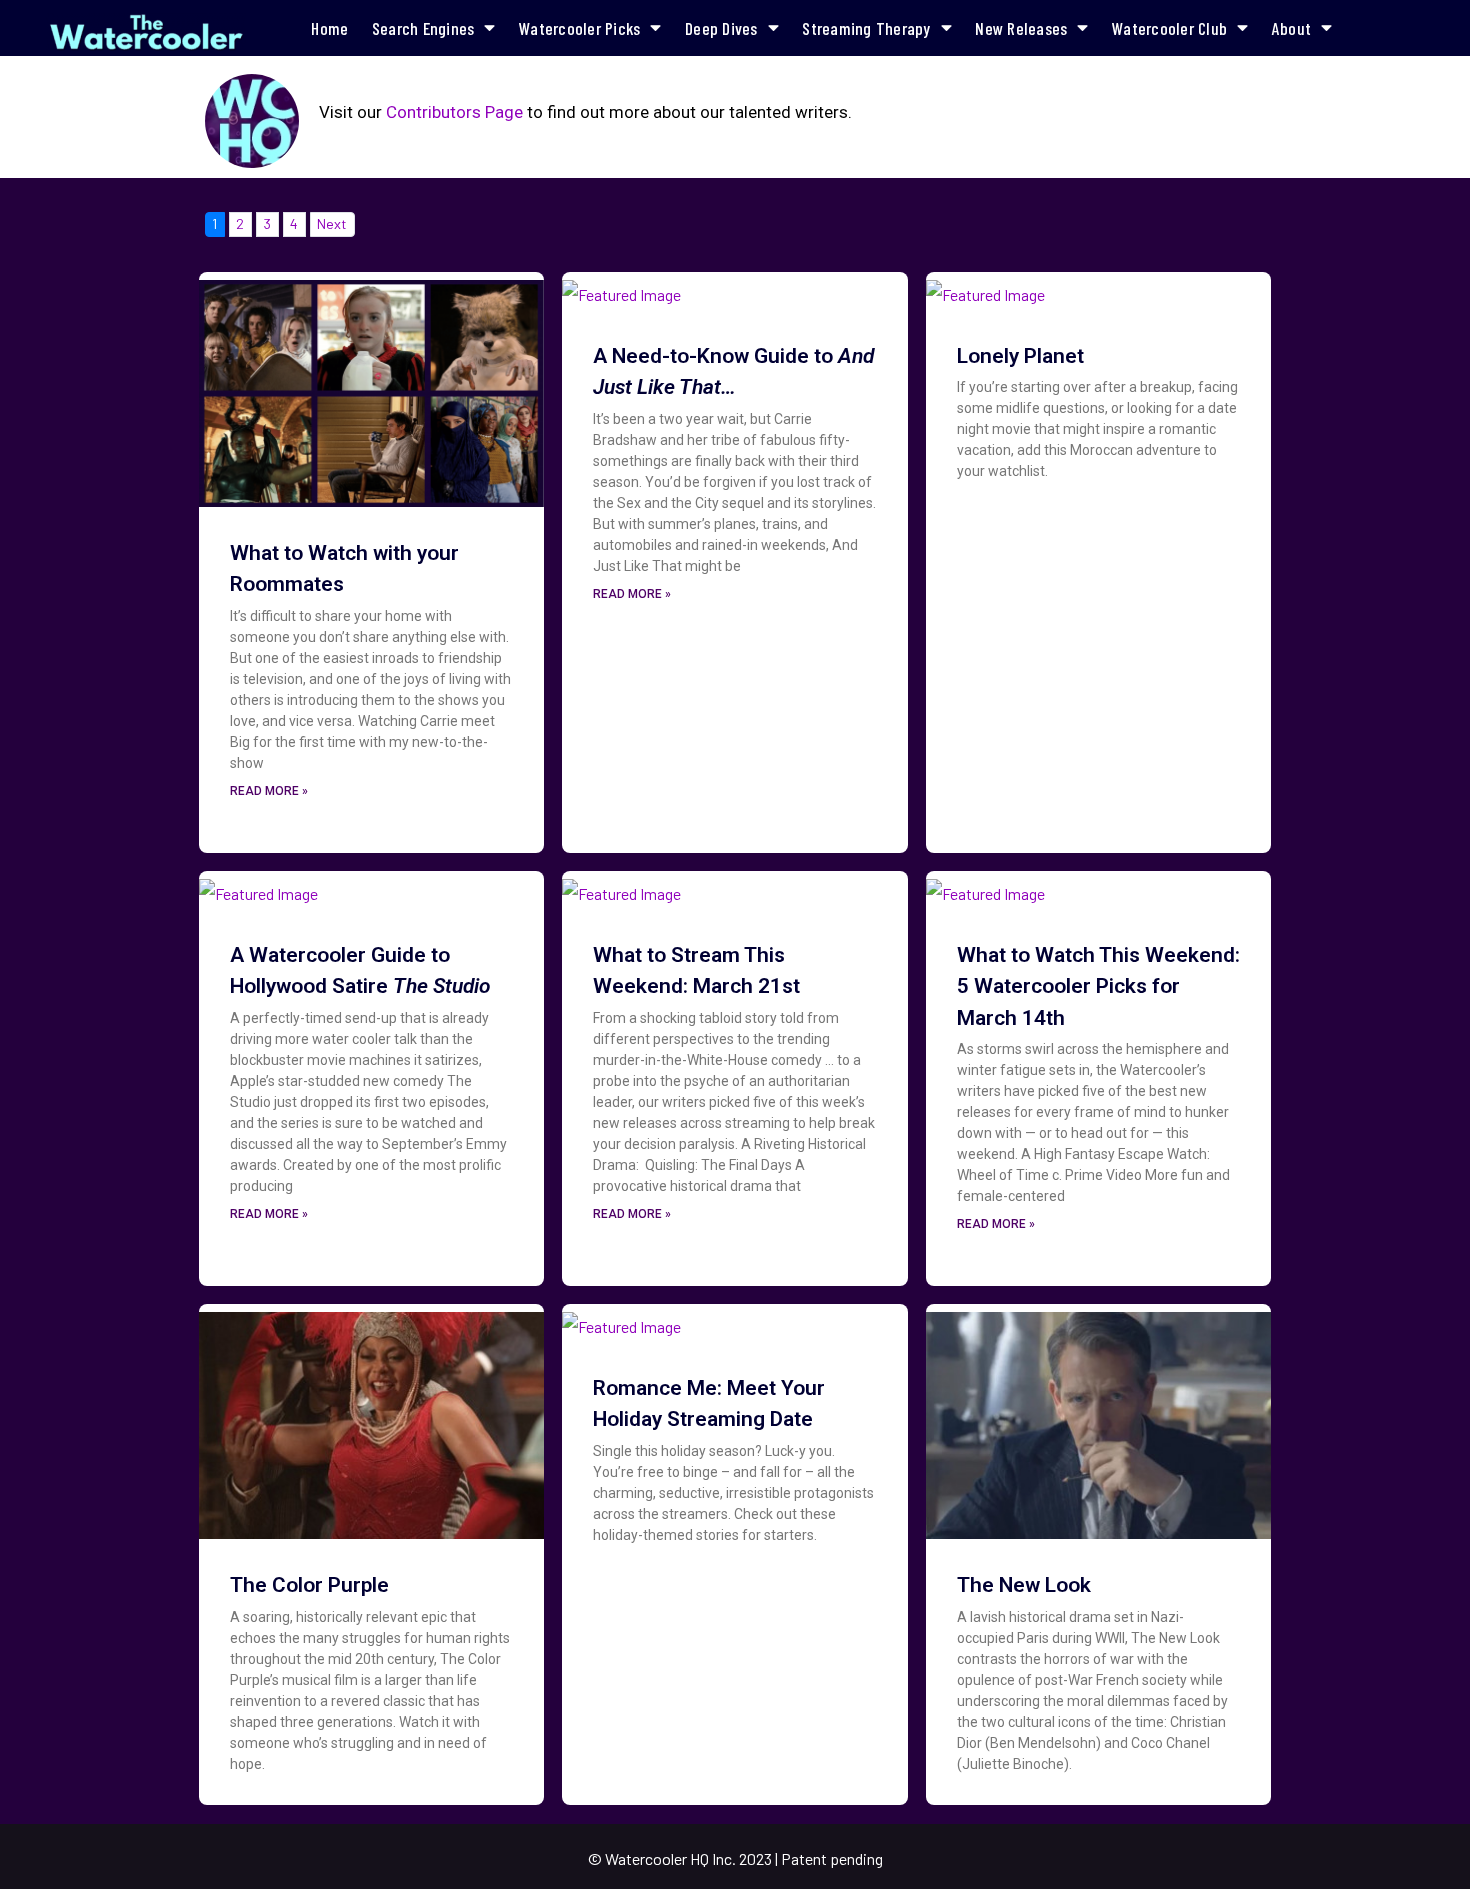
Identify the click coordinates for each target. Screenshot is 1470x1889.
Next (332, 223)
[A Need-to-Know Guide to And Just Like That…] (621, 288)
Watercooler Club (1169, 28)
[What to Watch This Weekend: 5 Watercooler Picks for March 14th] (985, 887)
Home (329, 28)
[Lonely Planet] (985, 288)
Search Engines (423, 28)
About (1291, 28)
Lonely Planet (1020, 356)
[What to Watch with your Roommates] (371, 387)
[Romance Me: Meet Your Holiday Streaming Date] (621, 1320)
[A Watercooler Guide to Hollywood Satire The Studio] (258, 887)
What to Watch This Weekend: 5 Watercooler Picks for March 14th (1098, 986)
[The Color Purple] (371, 1419)
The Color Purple (309, 1585)
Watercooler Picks (579, 28)
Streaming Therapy (866, 28)
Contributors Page (454, 112)
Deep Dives (721, 28)
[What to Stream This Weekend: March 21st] (621, 887)
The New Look (1024, 1585)
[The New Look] (1098, 1419)
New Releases (1021, 28)
